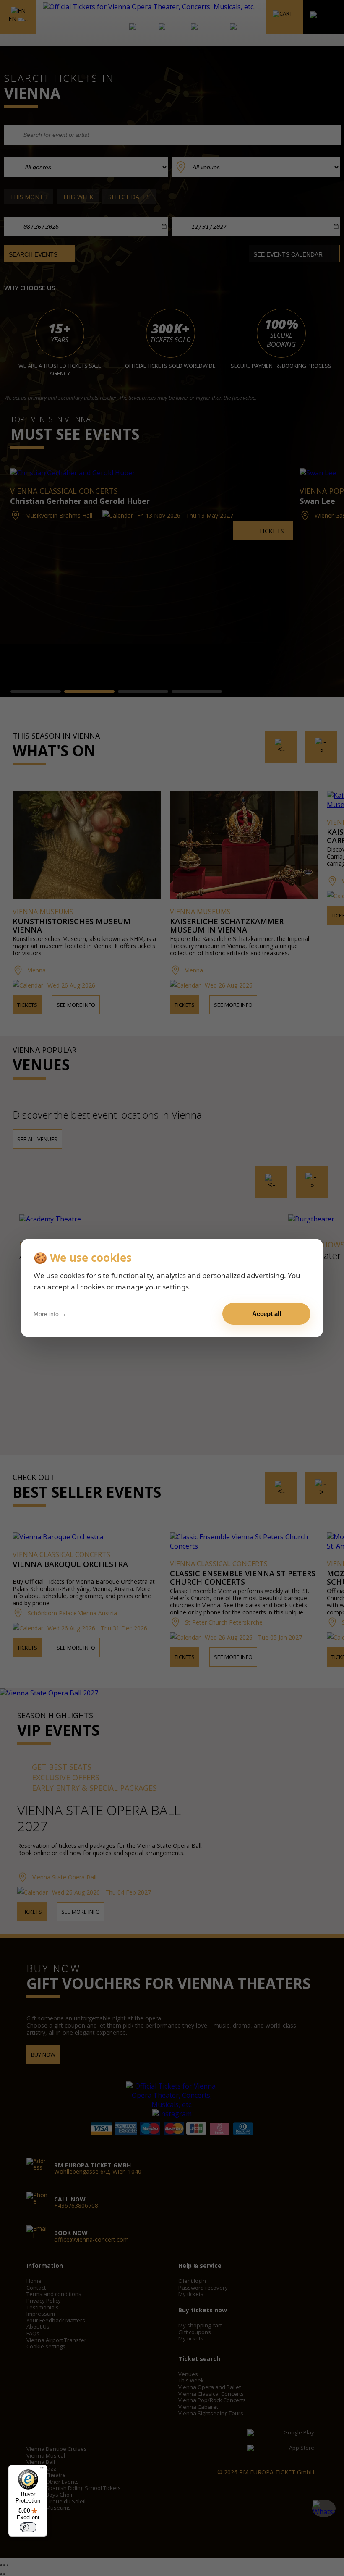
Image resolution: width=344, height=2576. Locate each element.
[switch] (28, 2527)
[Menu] (42, 2470)
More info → (50, 1314)
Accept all (267, 1314)
